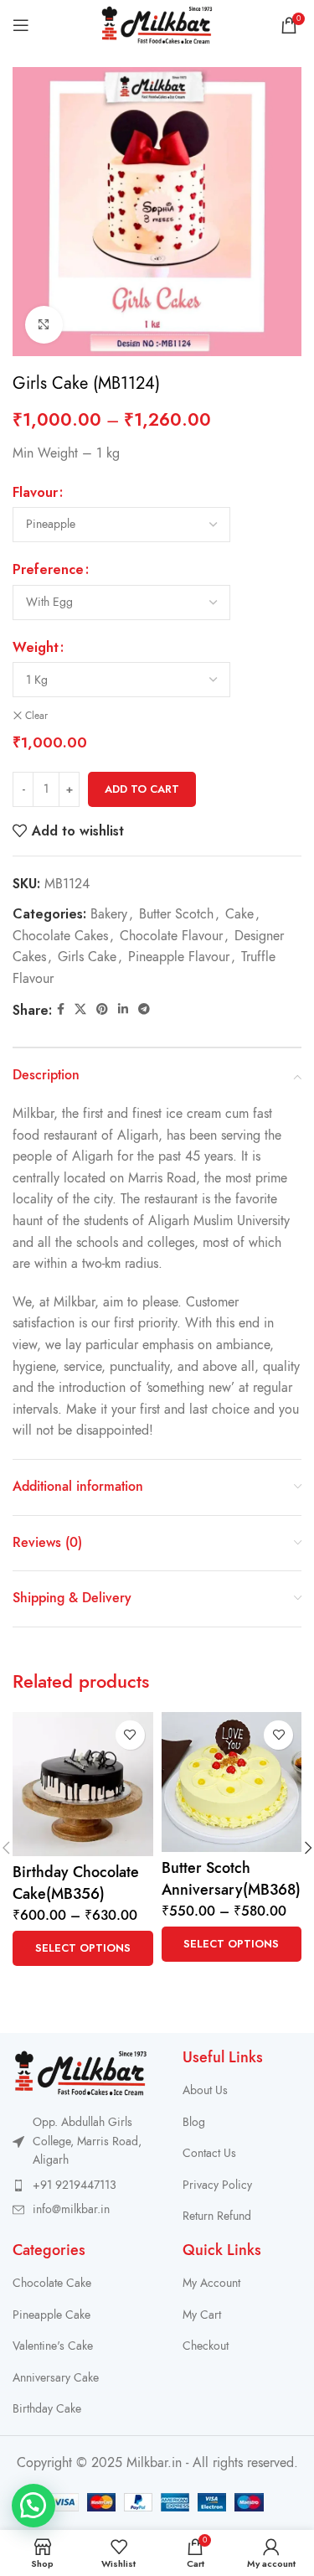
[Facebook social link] (61, 1010)
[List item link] (81, 2185)
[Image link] (81, 2072)
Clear (36, 716)
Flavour (35, 492)
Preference (48, 569)
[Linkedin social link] (123, 1010)
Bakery (109, 914)
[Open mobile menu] (21, 25)
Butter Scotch (176, 914)
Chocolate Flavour (171, 936)
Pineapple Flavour (179, 957)
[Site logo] (157, 24)
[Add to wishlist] (130, 1735)
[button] (33, 2506)
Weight (36, 647)
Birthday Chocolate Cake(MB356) (76, 1882)
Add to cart (142, 789)
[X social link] (80, 1010)
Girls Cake (87, 957)
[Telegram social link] (144, 1010)
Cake (239, 914)
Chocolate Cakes (60, 936)
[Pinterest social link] (102, 1010)
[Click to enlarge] (44, 325)
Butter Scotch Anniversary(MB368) (231, 1878)
